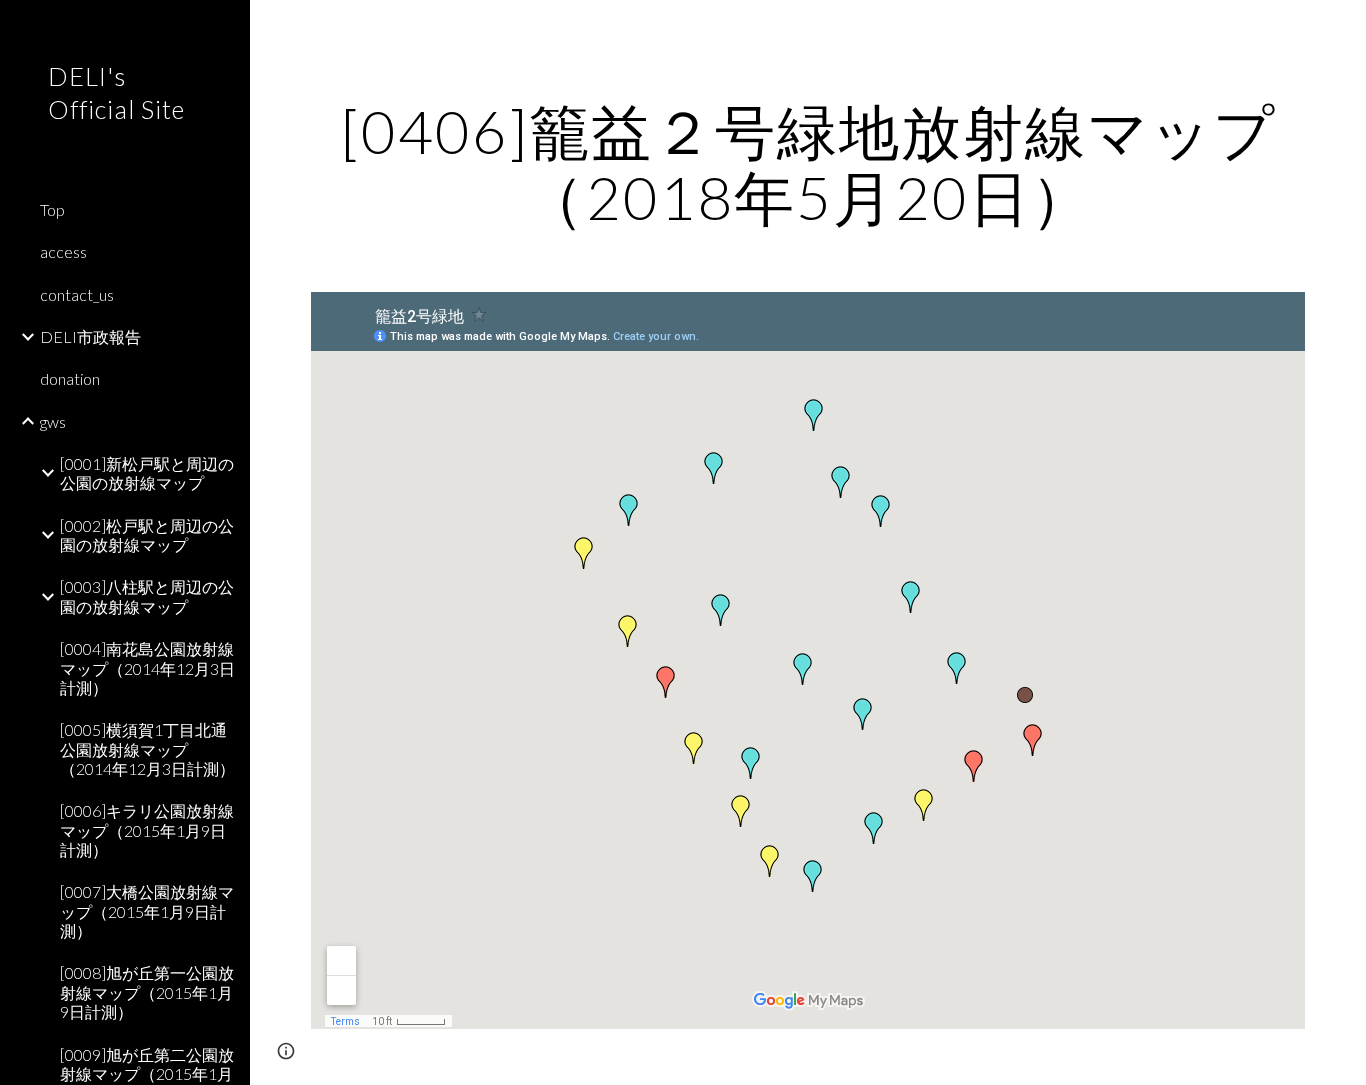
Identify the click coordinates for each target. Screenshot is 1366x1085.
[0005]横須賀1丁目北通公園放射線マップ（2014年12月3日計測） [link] (147, 749)
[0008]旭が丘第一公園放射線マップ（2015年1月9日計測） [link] (147, 992)
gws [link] (53, 421)
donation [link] (70, 378)
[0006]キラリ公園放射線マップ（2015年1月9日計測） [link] (147, 830)
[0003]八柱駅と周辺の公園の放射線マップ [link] (147, 596)
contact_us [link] (77, 294)
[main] (808, 164)
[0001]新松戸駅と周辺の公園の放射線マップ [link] (147, 473)
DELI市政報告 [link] (90, 336)
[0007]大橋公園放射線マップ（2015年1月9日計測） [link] (147, 911)
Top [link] (52, 209)
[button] (1342, 28)
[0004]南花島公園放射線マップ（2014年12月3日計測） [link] (147, 668)
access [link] (63, 251)
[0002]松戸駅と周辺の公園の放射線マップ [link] (147, 535)
